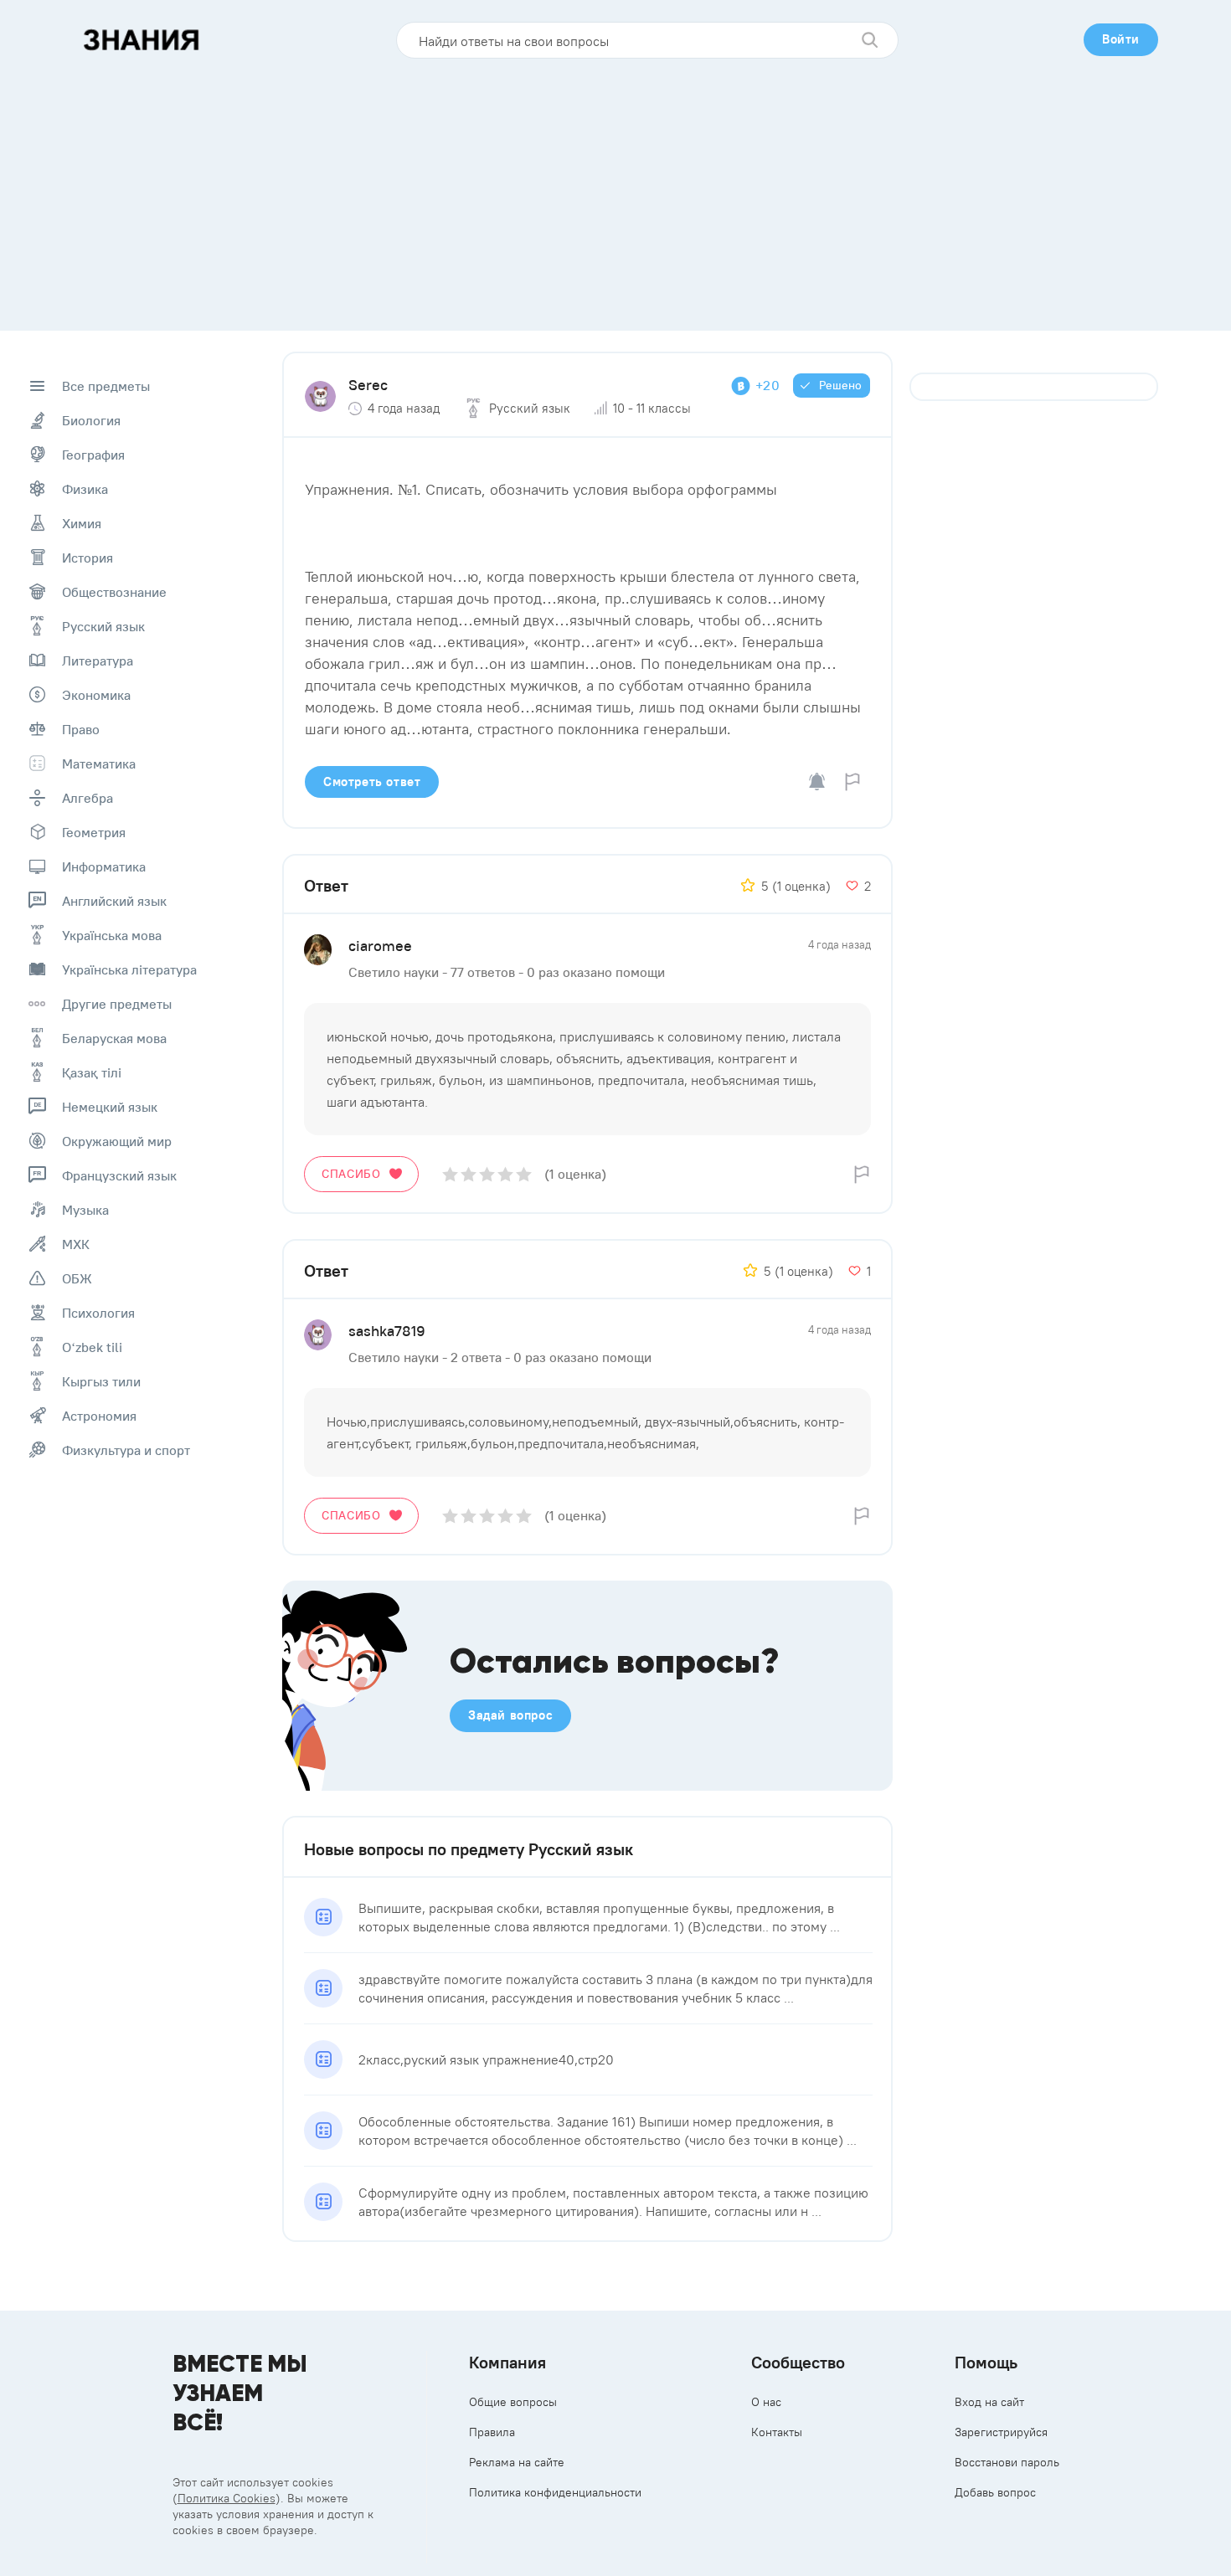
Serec (368, 385)
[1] (450, 1174)
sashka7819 (387, 1331)
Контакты (777, 2432)
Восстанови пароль (1007, 2462)
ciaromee (380, 946)
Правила (492, 2432)
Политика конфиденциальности (555, 2492)
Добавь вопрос (995, 2492)
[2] (469, 1174)
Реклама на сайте (517, 2462)
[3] (487, 1174)
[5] (524, 1174)
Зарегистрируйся (1001, 2432)
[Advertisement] (615, 188)
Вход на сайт (989, 2402)
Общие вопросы (513, 2402)
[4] (505, 1174)
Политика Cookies (227, 2498)
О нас (766, 2402)
